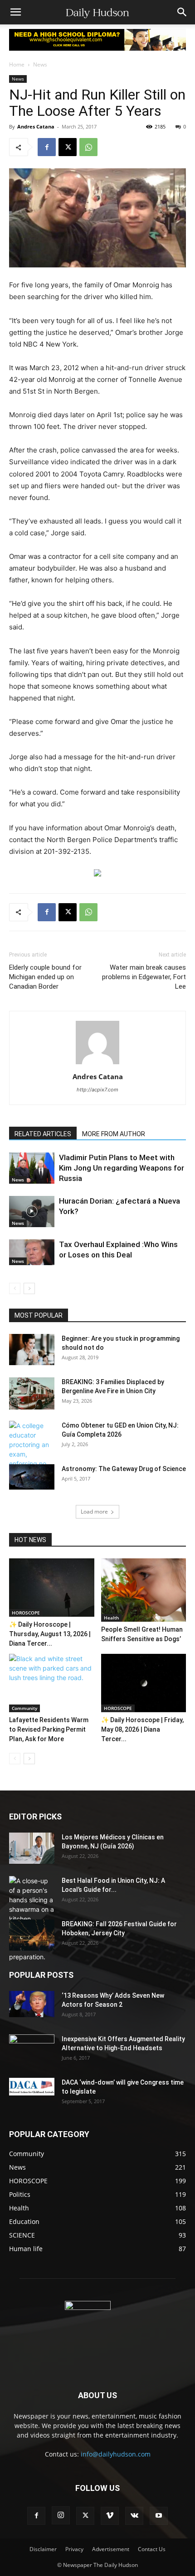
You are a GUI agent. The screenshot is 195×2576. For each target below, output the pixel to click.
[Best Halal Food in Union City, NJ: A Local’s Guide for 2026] (32, 1919)
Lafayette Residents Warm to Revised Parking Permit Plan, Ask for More (49, 1729)
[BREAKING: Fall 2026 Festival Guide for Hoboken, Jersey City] (32, 1935)
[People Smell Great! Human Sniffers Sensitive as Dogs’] (144, 1590)
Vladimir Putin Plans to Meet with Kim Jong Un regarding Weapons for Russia (122, 1168)
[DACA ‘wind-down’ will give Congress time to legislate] (32, 2087)
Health (111, 1618)
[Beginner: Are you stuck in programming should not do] (32, 1350)
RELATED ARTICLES (43, 1134)
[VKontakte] (134, 2516)
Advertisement (111, 2549)
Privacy (74, 2549)
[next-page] (29, 1288)
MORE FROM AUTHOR (114, 1134)
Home (17, 64)
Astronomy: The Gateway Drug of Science (124, 1469)
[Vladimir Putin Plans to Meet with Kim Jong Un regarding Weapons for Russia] (32, 1168)
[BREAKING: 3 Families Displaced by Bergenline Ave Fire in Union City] (32, 1393)
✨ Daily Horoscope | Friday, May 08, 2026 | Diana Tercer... (142, 1729)
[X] (68, 147)
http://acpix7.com (97, 1090)
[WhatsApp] (88, 147)
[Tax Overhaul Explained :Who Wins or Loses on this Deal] (32, 1252)
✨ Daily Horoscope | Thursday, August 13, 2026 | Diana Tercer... (50, 1634)
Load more (94, 1512)
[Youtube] (159, 2516)
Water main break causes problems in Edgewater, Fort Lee (144, 977)
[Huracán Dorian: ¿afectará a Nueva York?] (32, 1212)
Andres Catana (36, 126)
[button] (15, 12)
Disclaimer (43, 2549)
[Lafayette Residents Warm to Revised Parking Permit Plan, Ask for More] (52, 1683)
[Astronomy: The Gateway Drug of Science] (32, 1477)
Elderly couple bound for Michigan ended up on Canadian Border (45, 977)
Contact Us (152, 2549)
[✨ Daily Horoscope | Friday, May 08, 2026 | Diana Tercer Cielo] (144, 1683)
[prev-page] (15, 1288)
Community (24, 1708)
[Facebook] (47, 147)
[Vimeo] (110, 2516)
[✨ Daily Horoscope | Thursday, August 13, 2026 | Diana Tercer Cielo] (52, 1588)
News (40, 64)
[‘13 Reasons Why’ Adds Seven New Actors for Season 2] (32, 2004)
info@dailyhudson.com (116, 2454)
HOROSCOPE (26, 1613)
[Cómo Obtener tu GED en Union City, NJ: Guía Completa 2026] (32, 1449)
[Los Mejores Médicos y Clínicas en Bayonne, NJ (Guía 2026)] (32, 1848)
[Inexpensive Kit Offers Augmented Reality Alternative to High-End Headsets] (32, 2045)
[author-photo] (97, 1064)
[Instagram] (61, 2515)
